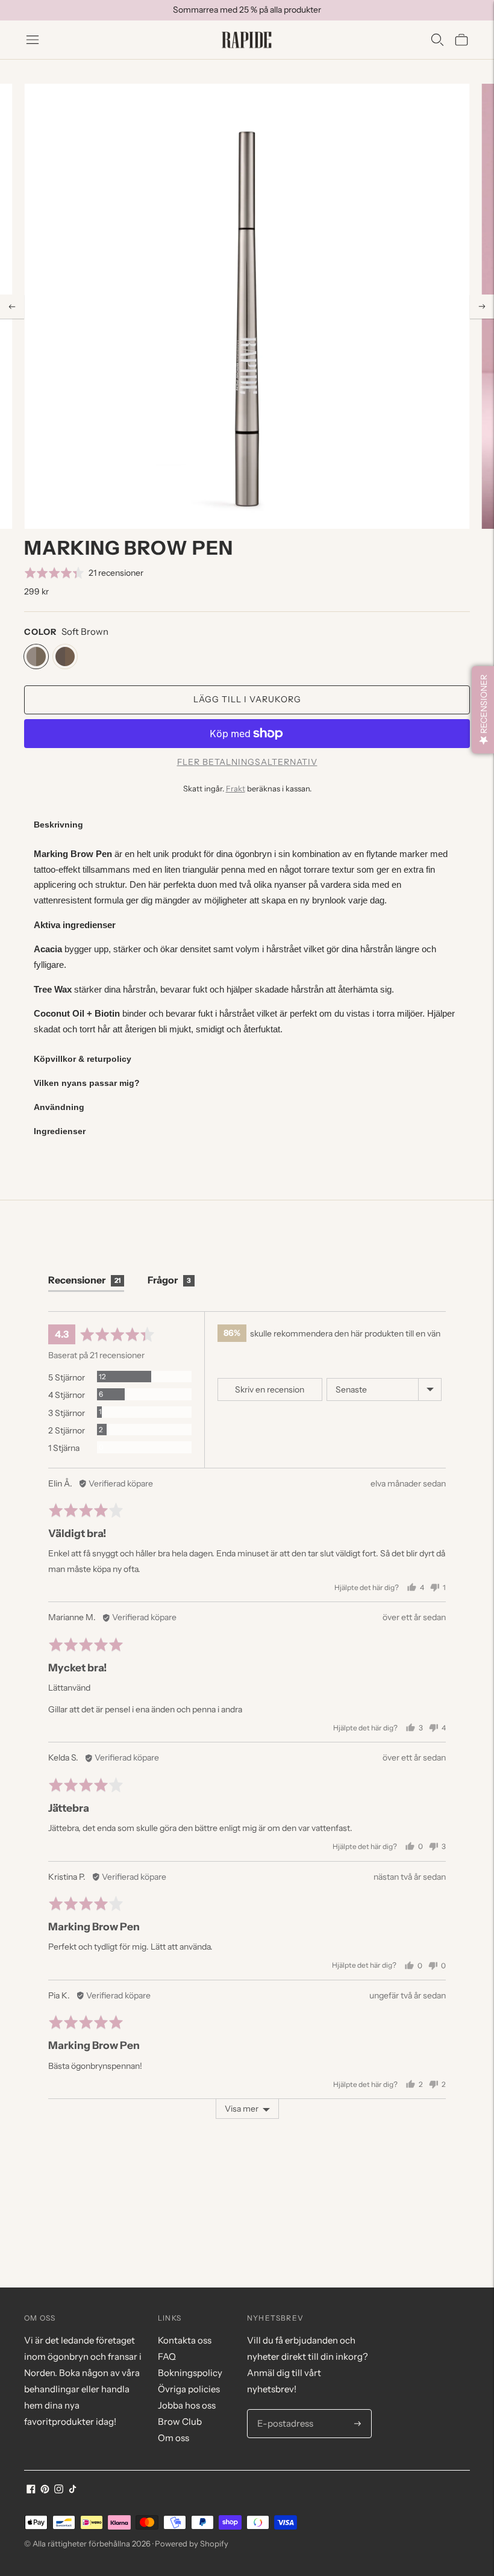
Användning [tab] (59, 1107)
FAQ (167, 2356)
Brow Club (180, 2422)
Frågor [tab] (169, 1280)
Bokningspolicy (190, 2373)
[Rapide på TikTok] (73, 2490)
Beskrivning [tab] (58, 825)
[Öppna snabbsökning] (437, 40)
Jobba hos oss (187, 2405)
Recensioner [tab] (84, 1280)
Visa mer (242, 2109)
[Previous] (12, 307)
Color (40, 632)
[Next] (482, 307)
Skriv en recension (270, 1389)
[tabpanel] (247, 941)
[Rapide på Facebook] (31, 2490)
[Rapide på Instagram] (59, 2490)
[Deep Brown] (65, 656)
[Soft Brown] (36, 656)
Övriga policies (189, 2389)
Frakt (236, 788)
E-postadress (283, 2410)
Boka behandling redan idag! (247, 17)
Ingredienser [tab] (60, 1131)
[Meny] (33, 40)
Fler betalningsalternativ (247, 762)
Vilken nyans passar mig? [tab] (87, 1083)
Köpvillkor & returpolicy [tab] (83, 1059)
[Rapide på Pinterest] (45, 2490)
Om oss (174, 2438)
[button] (84, 572)
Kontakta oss (185, 2340)
